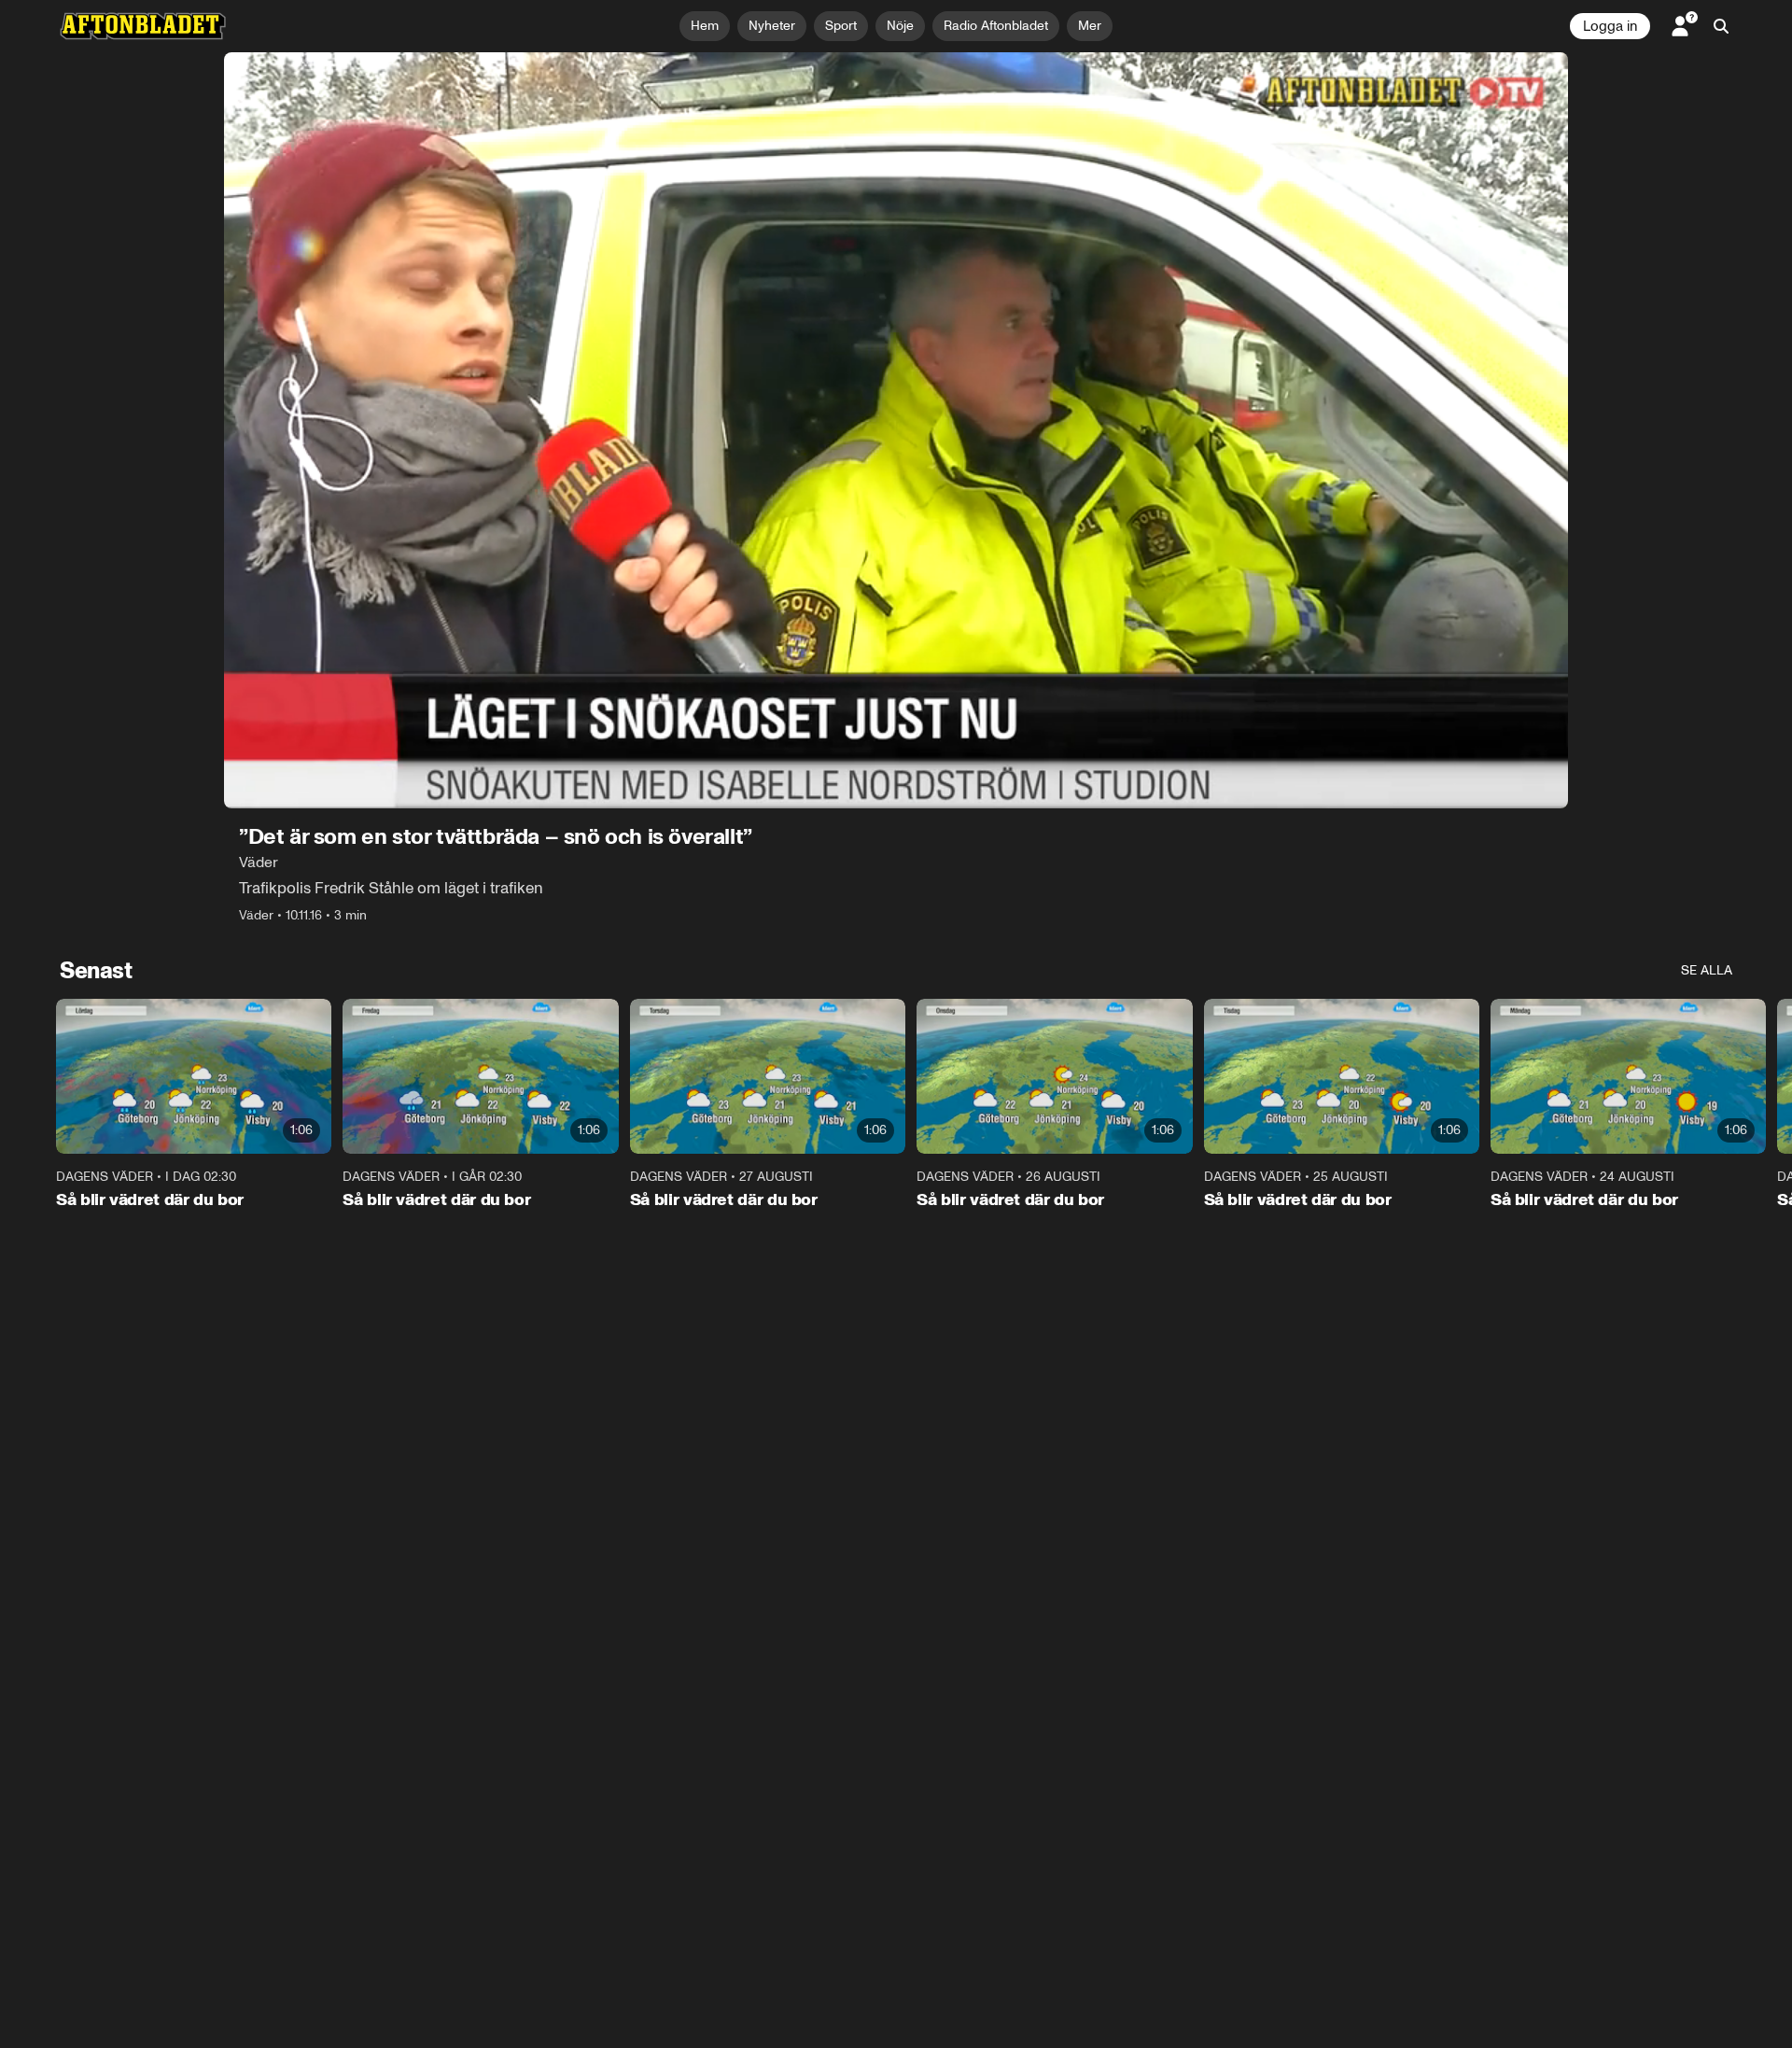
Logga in (1610, 26)
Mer (1090, 26)
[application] (896, 430)
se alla (1707, 970)
